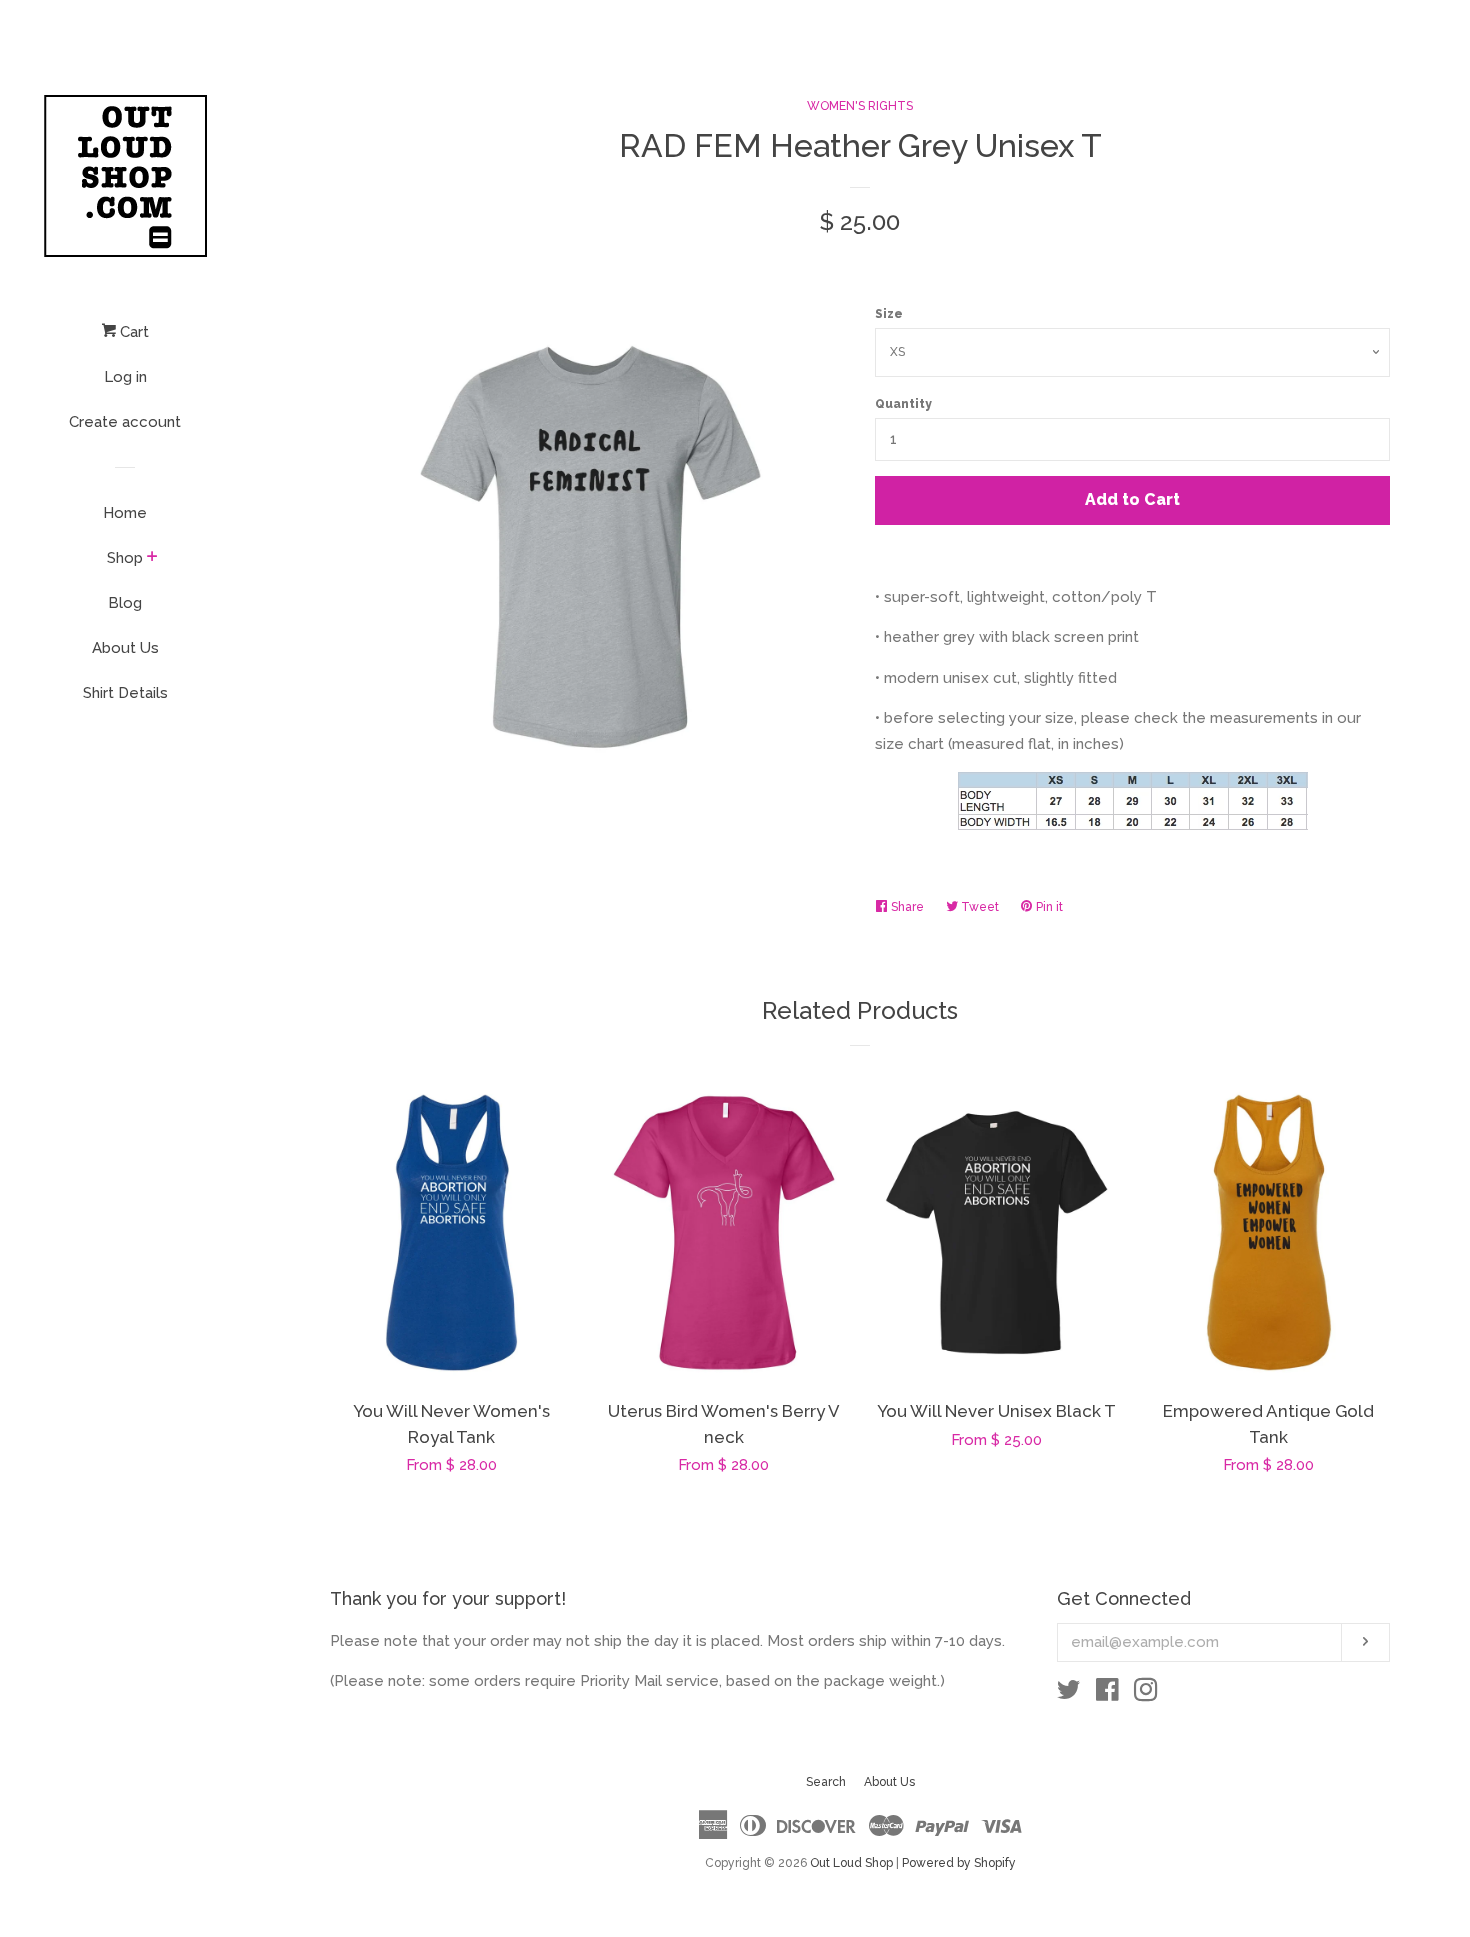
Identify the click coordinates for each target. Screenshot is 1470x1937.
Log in (125, 377)
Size (889, 314)
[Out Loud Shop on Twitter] (1069, 1694)
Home (125, 513)
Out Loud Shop (851, 1863)
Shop (125, 558)
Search (826, 1782)
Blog (125, 603)
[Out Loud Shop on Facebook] (1107, 1694)
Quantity (903, 404)
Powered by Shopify (959, 1863)
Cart (132, 332)
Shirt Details (125, 693)
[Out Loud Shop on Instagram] (1146, 1694)
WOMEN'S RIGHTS (860, 106)
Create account (125, 422)
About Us (125, 648)
